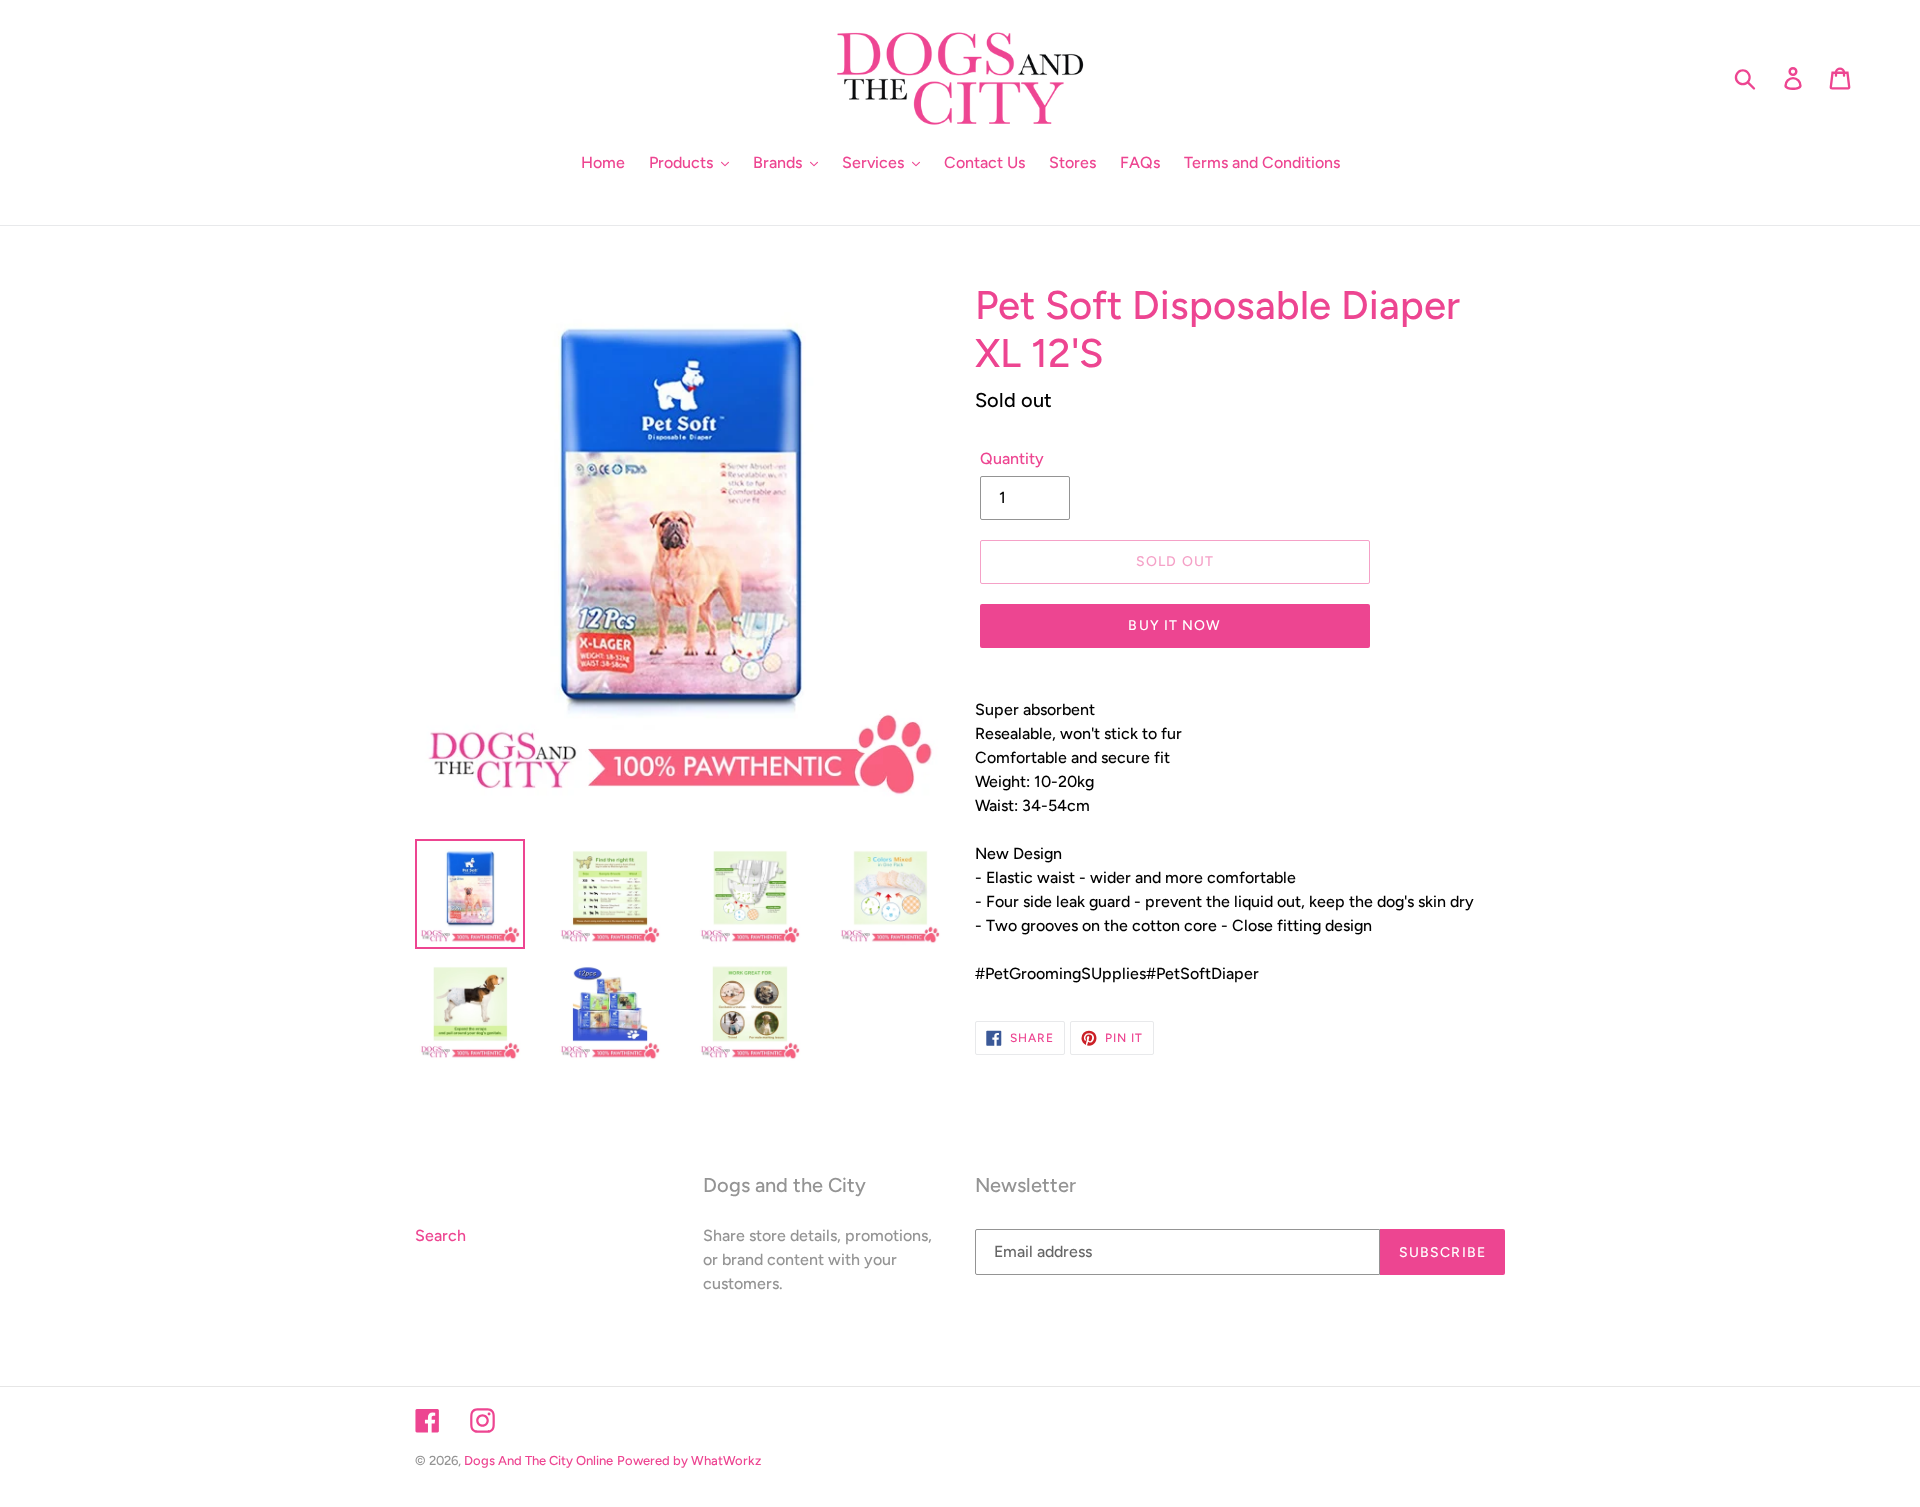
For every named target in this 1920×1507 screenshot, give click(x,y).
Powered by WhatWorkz (689, 1460)
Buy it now (1174, 625)
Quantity (1012, 458)
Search (440, 1235)
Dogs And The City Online (538, 1460)
